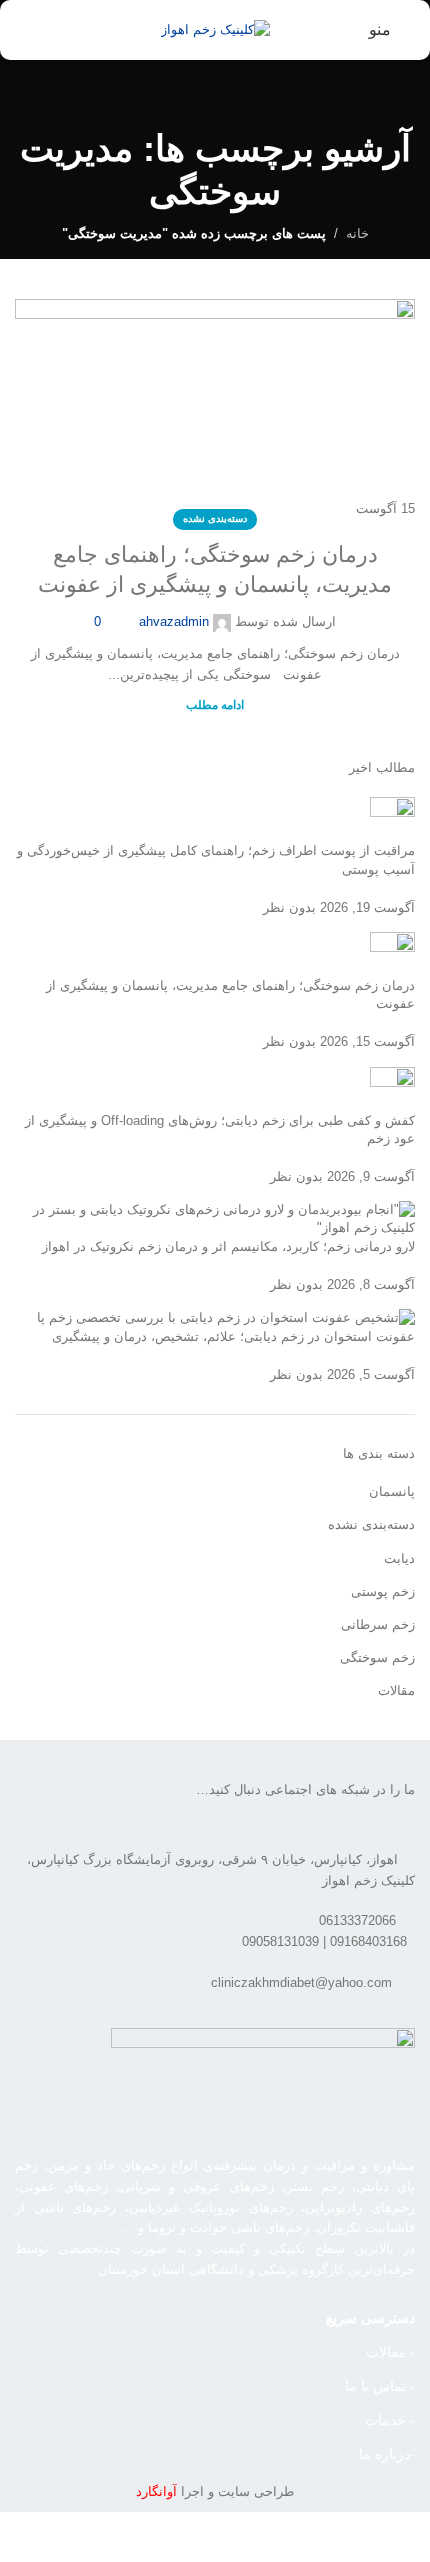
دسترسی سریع (370, 2318)
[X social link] (123, 1794)
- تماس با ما (380, 2386)
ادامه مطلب (215, 704)
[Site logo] (215, 28)
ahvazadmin (174, 621)
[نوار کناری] (405, 2537)
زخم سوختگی (377, 1657)
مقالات (396, 1690)
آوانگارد (156, 2491)
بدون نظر (289, 907)
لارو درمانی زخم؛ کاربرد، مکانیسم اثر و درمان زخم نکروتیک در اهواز (228, 1246)
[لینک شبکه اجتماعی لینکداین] (72, 1794)
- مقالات (390, 2352)
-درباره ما (387, 2454)
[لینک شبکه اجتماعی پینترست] (97, 1794)
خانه (357, 233)
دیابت (399, 1558)
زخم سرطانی (378, 1624)
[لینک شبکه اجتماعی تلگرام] (47, 1794)
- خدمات (390, 2420)
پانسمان (392, 1491)
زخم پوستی (383, 1591)
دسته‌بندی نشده (215, 518)
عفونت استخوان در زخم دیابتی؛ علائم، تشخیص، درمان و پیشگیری (233, 1336)
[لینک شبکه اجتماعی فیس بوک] (148, 1794)
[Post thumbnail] (392, 818)
